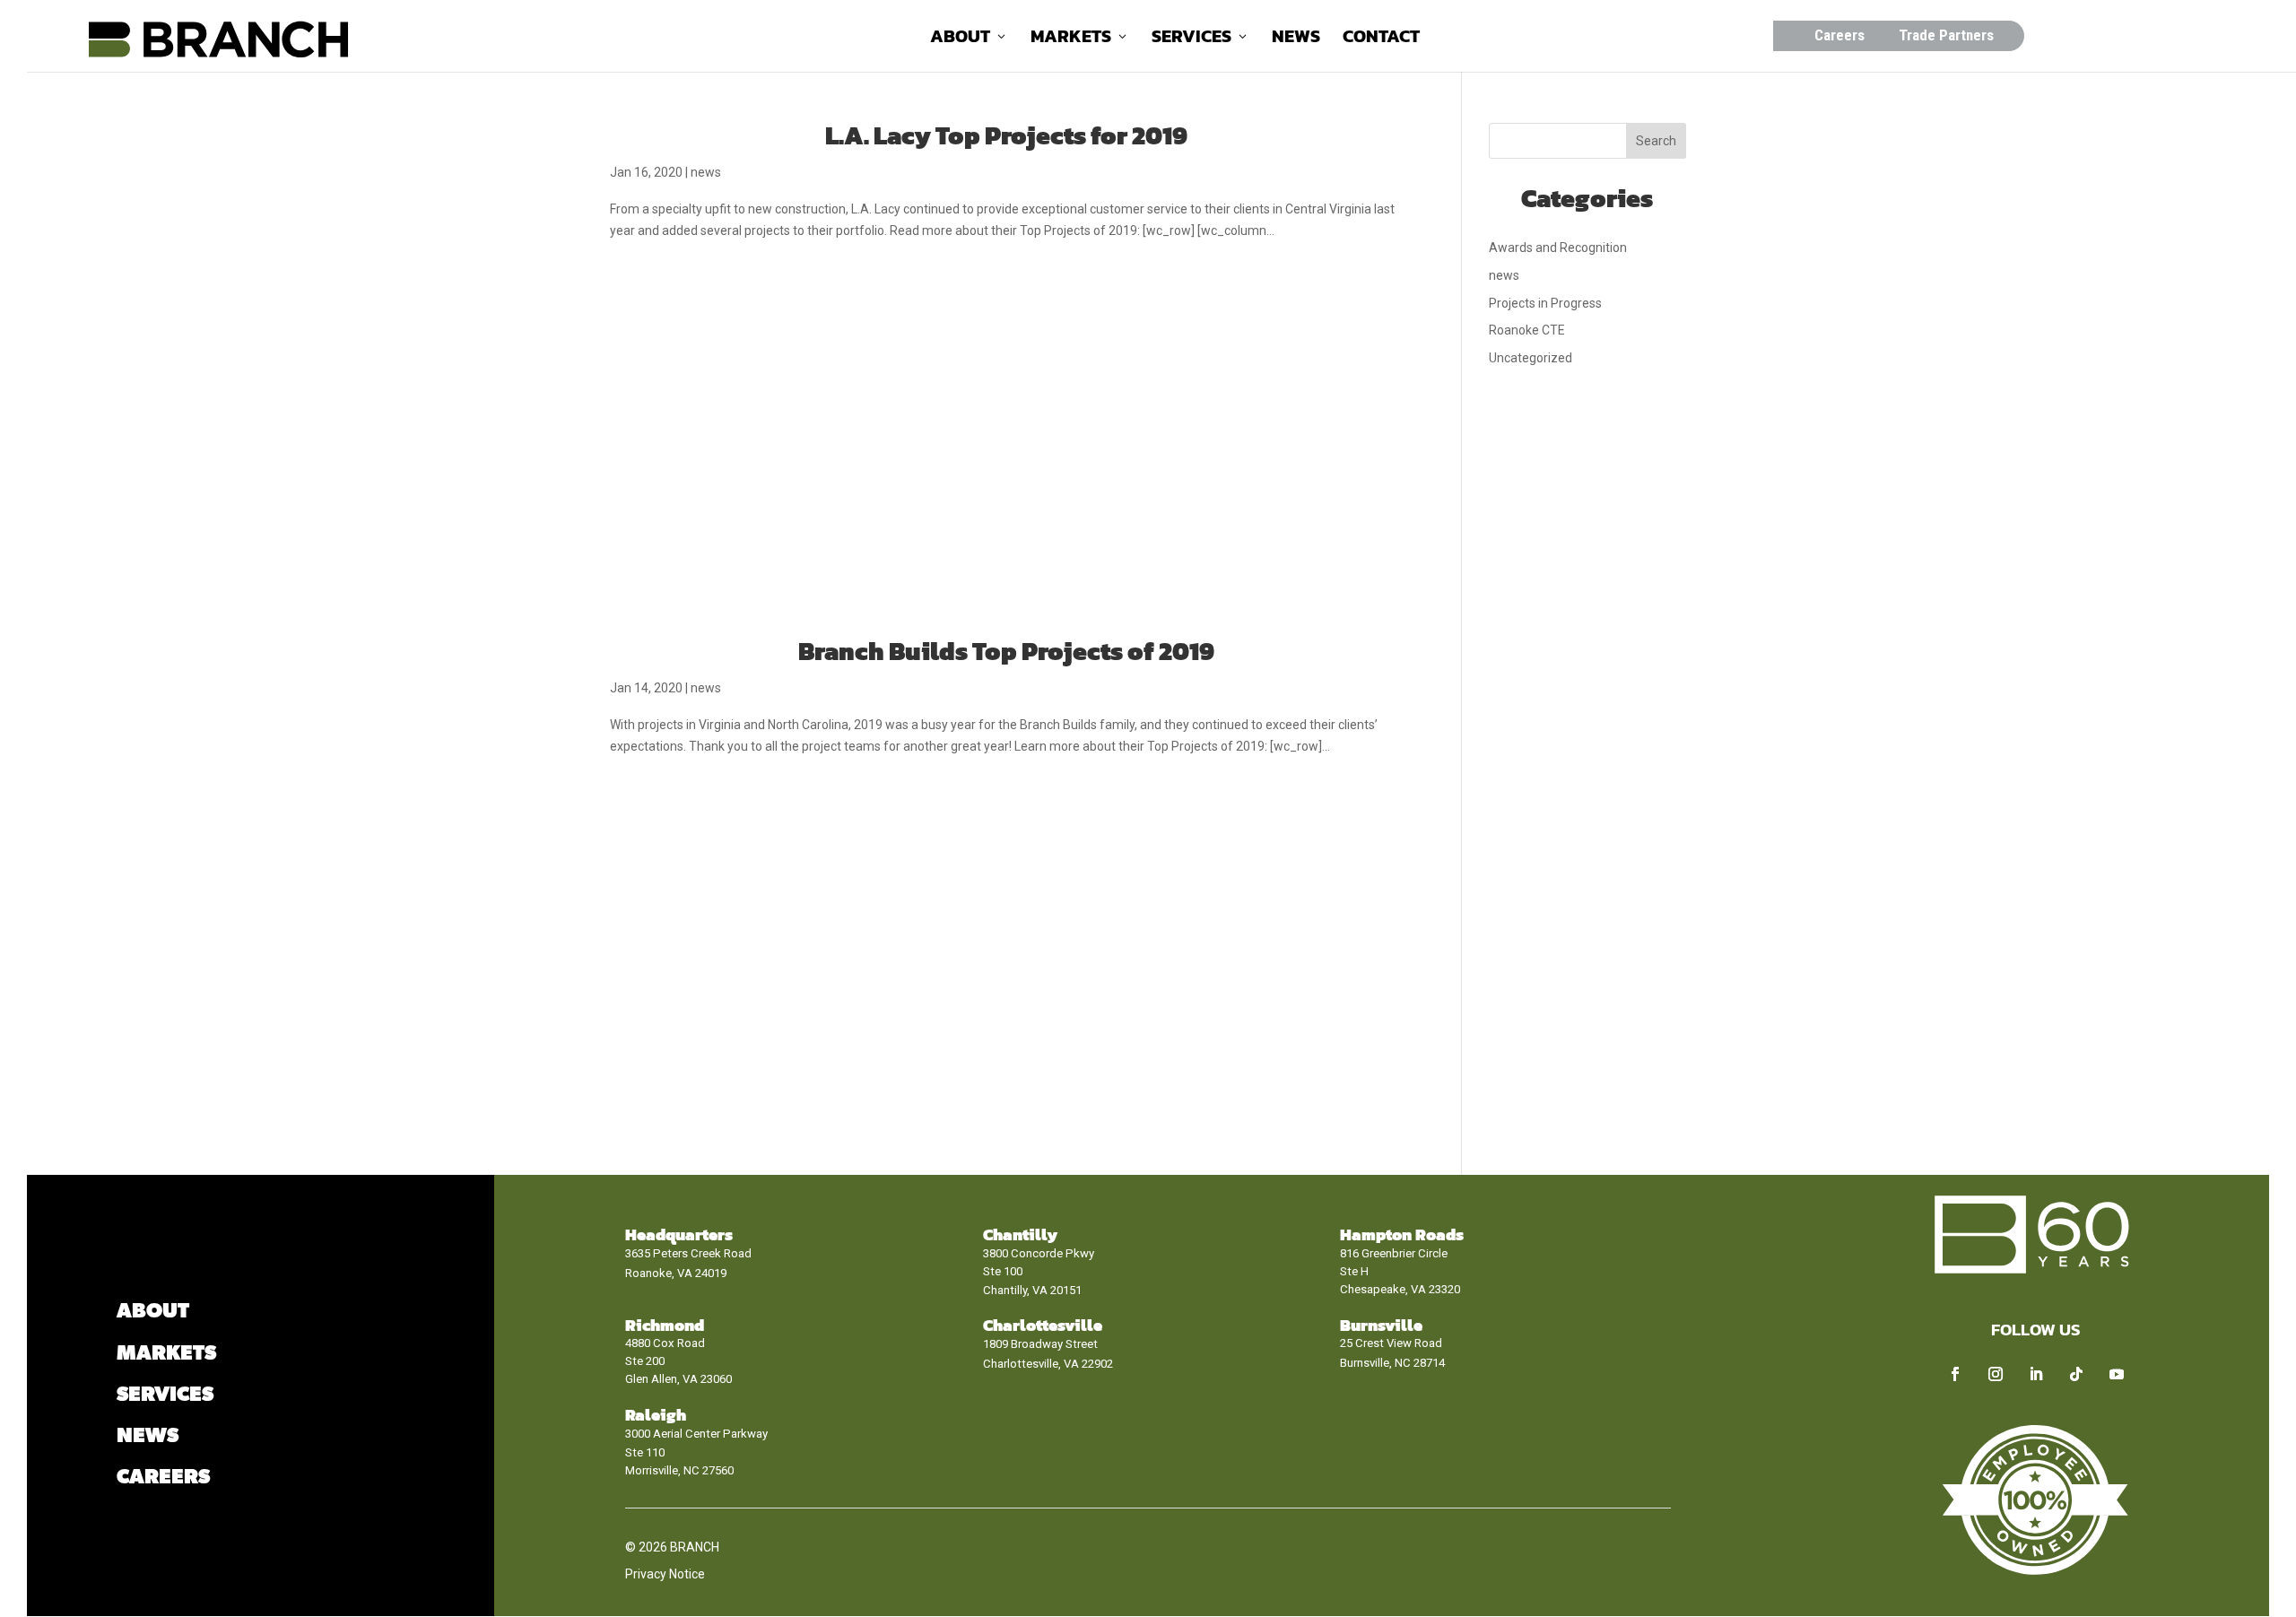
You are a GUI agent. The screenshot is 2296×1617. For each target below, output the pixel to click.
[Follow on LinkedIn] (2036, 1374)
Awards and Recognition (1558, 248)
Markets (1071, 39)
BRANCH (695, 1547)
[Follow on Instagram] (1996, 1374)
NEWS (148, 1436)
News (1296, 39)
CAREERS (163, 1478)
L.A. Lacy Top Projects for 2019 (1006, 135)
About (960, 39)
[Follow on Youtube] (2117, 1374)
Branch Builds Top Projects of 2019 (1006, 651)
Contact (1381, 39)
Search (1656, 141)
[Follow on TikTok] (2076, 1374)
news (706, 172)
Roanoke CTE (1527, 330)
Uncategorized (1531, 358)
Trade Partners (1946, 35)
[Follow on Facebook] (1955, 1374)
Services (1191, 39)
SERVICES (165, 1395)
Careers (1839, 35)
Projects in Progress (1545, 303)
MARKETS (166, 1354)
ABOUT (153, 1312)
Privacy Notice (665, 1574)
